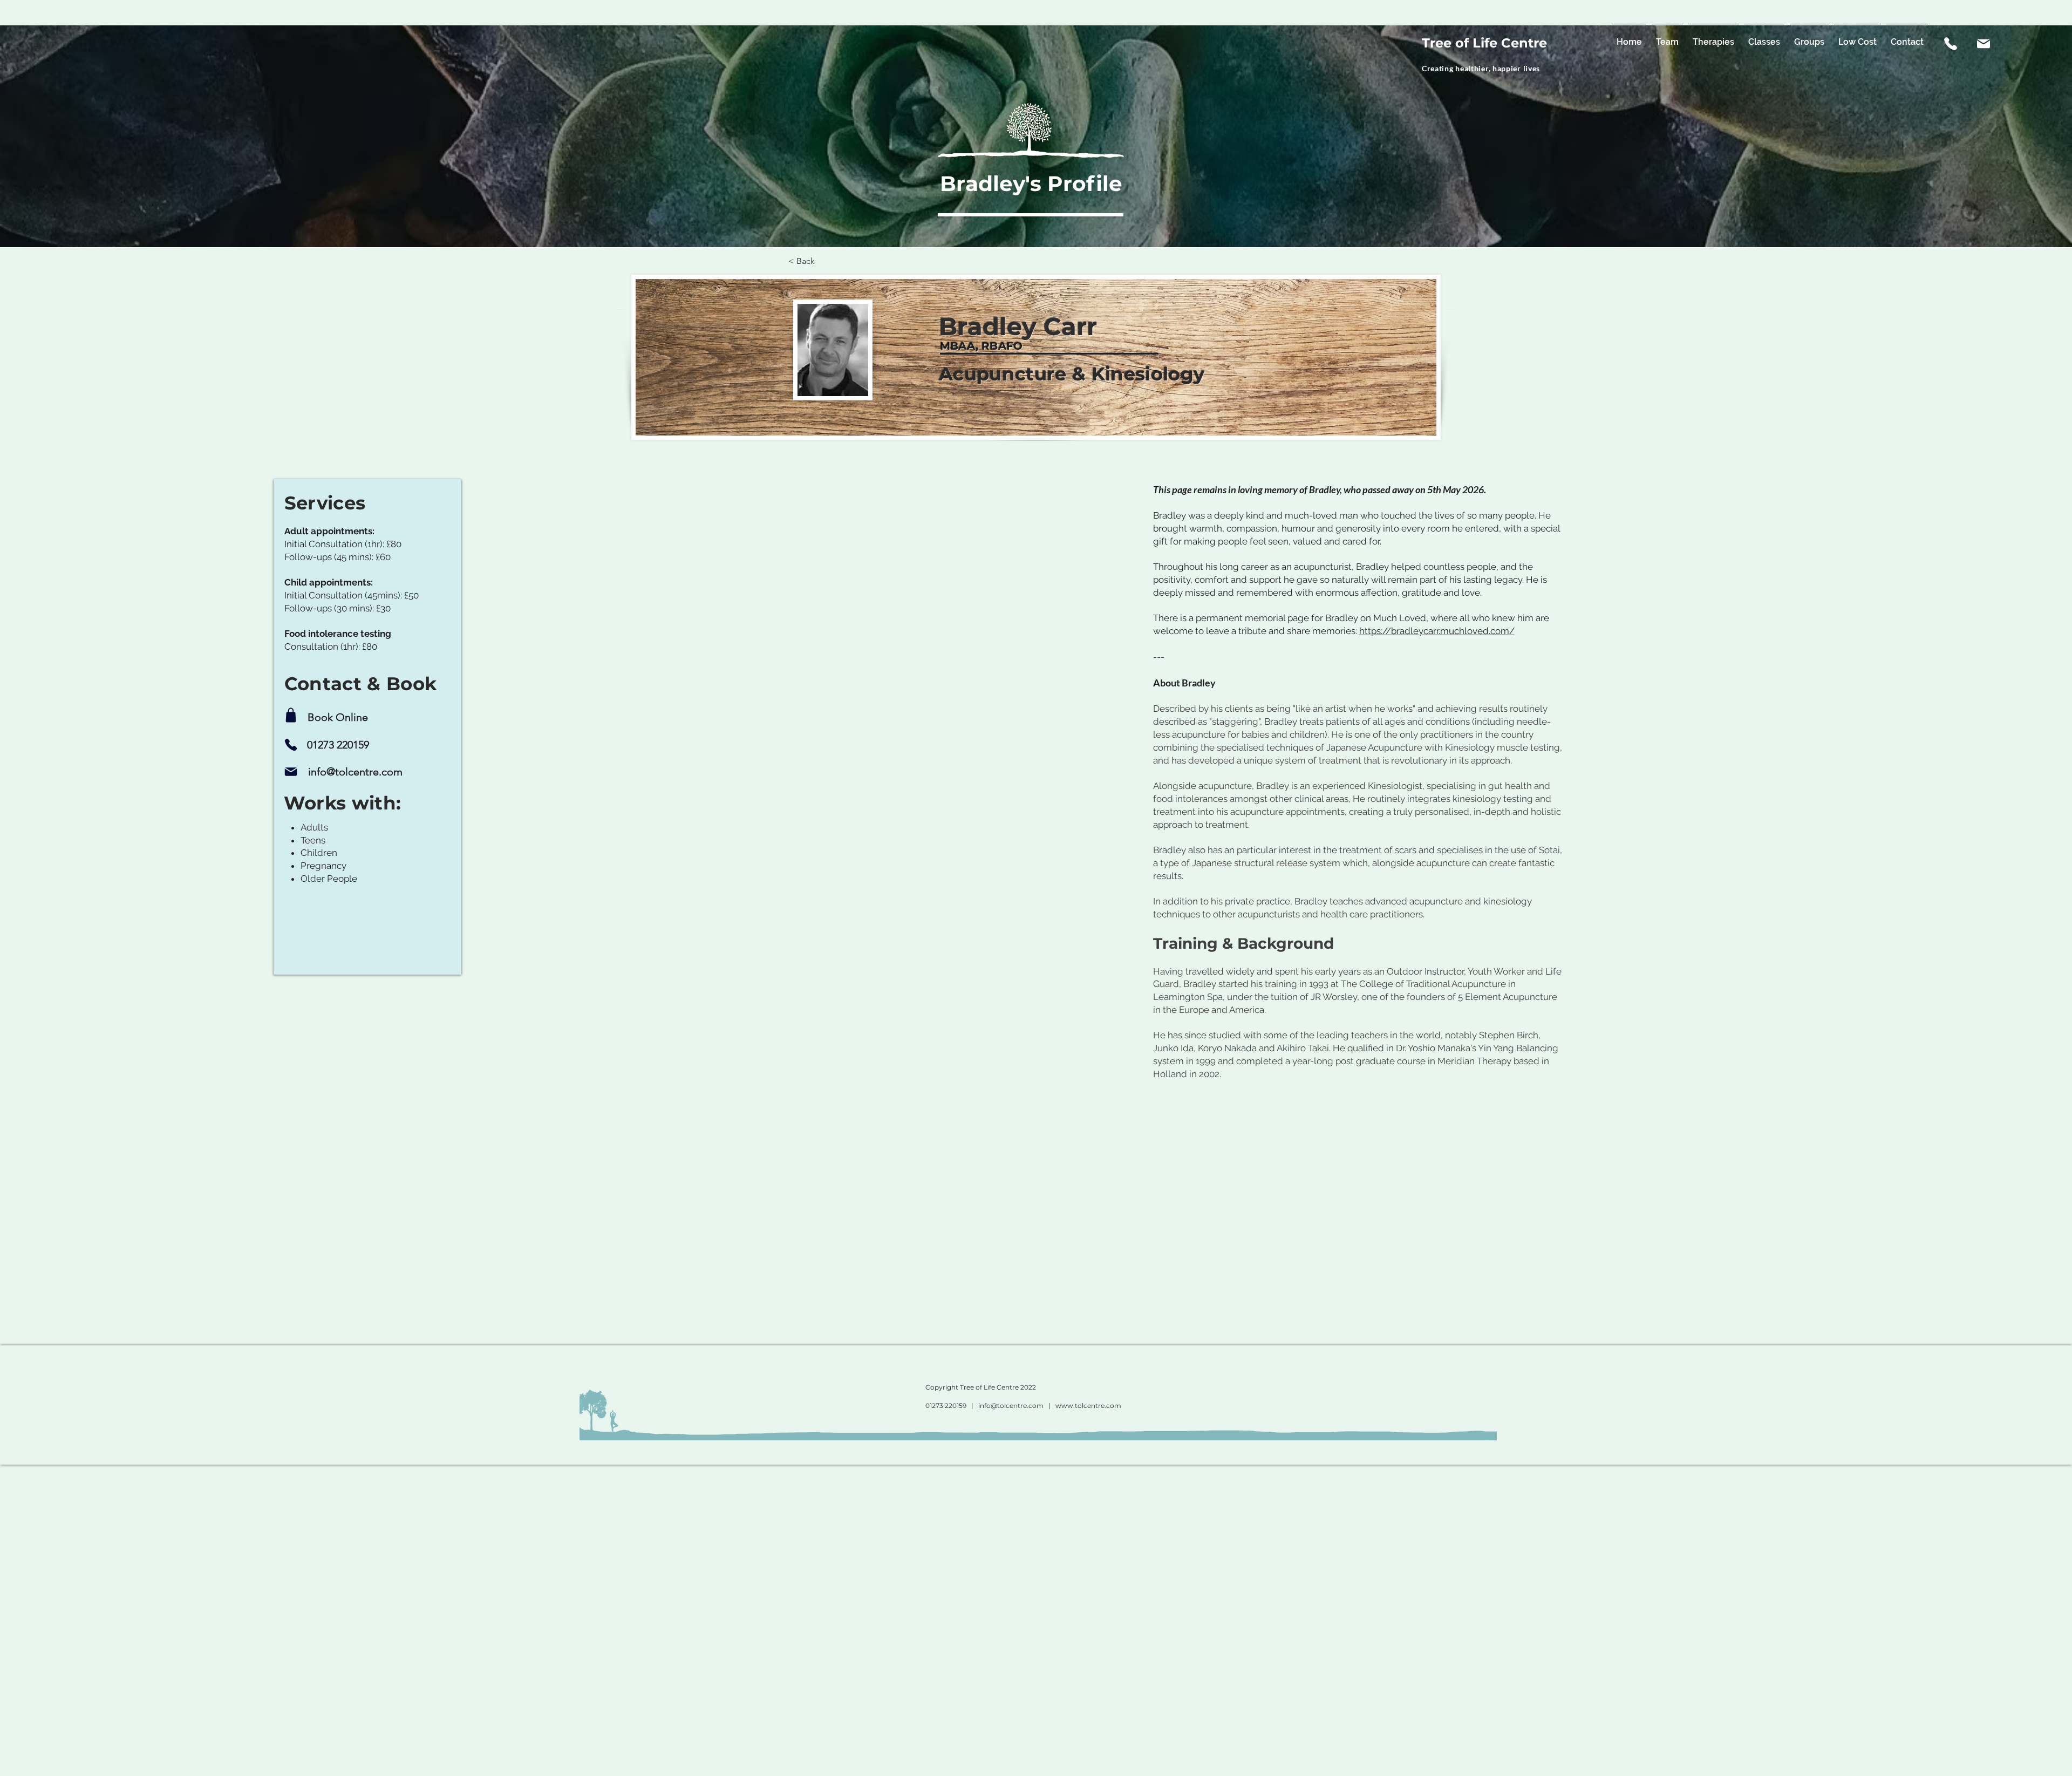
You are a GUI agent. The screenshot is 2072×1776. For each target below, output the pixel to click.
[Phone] (291, 745)
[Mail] (1984, 44)
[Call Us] (1951, 44)
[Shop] (291, 715)
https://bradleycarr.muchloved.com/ (1437, 631)
